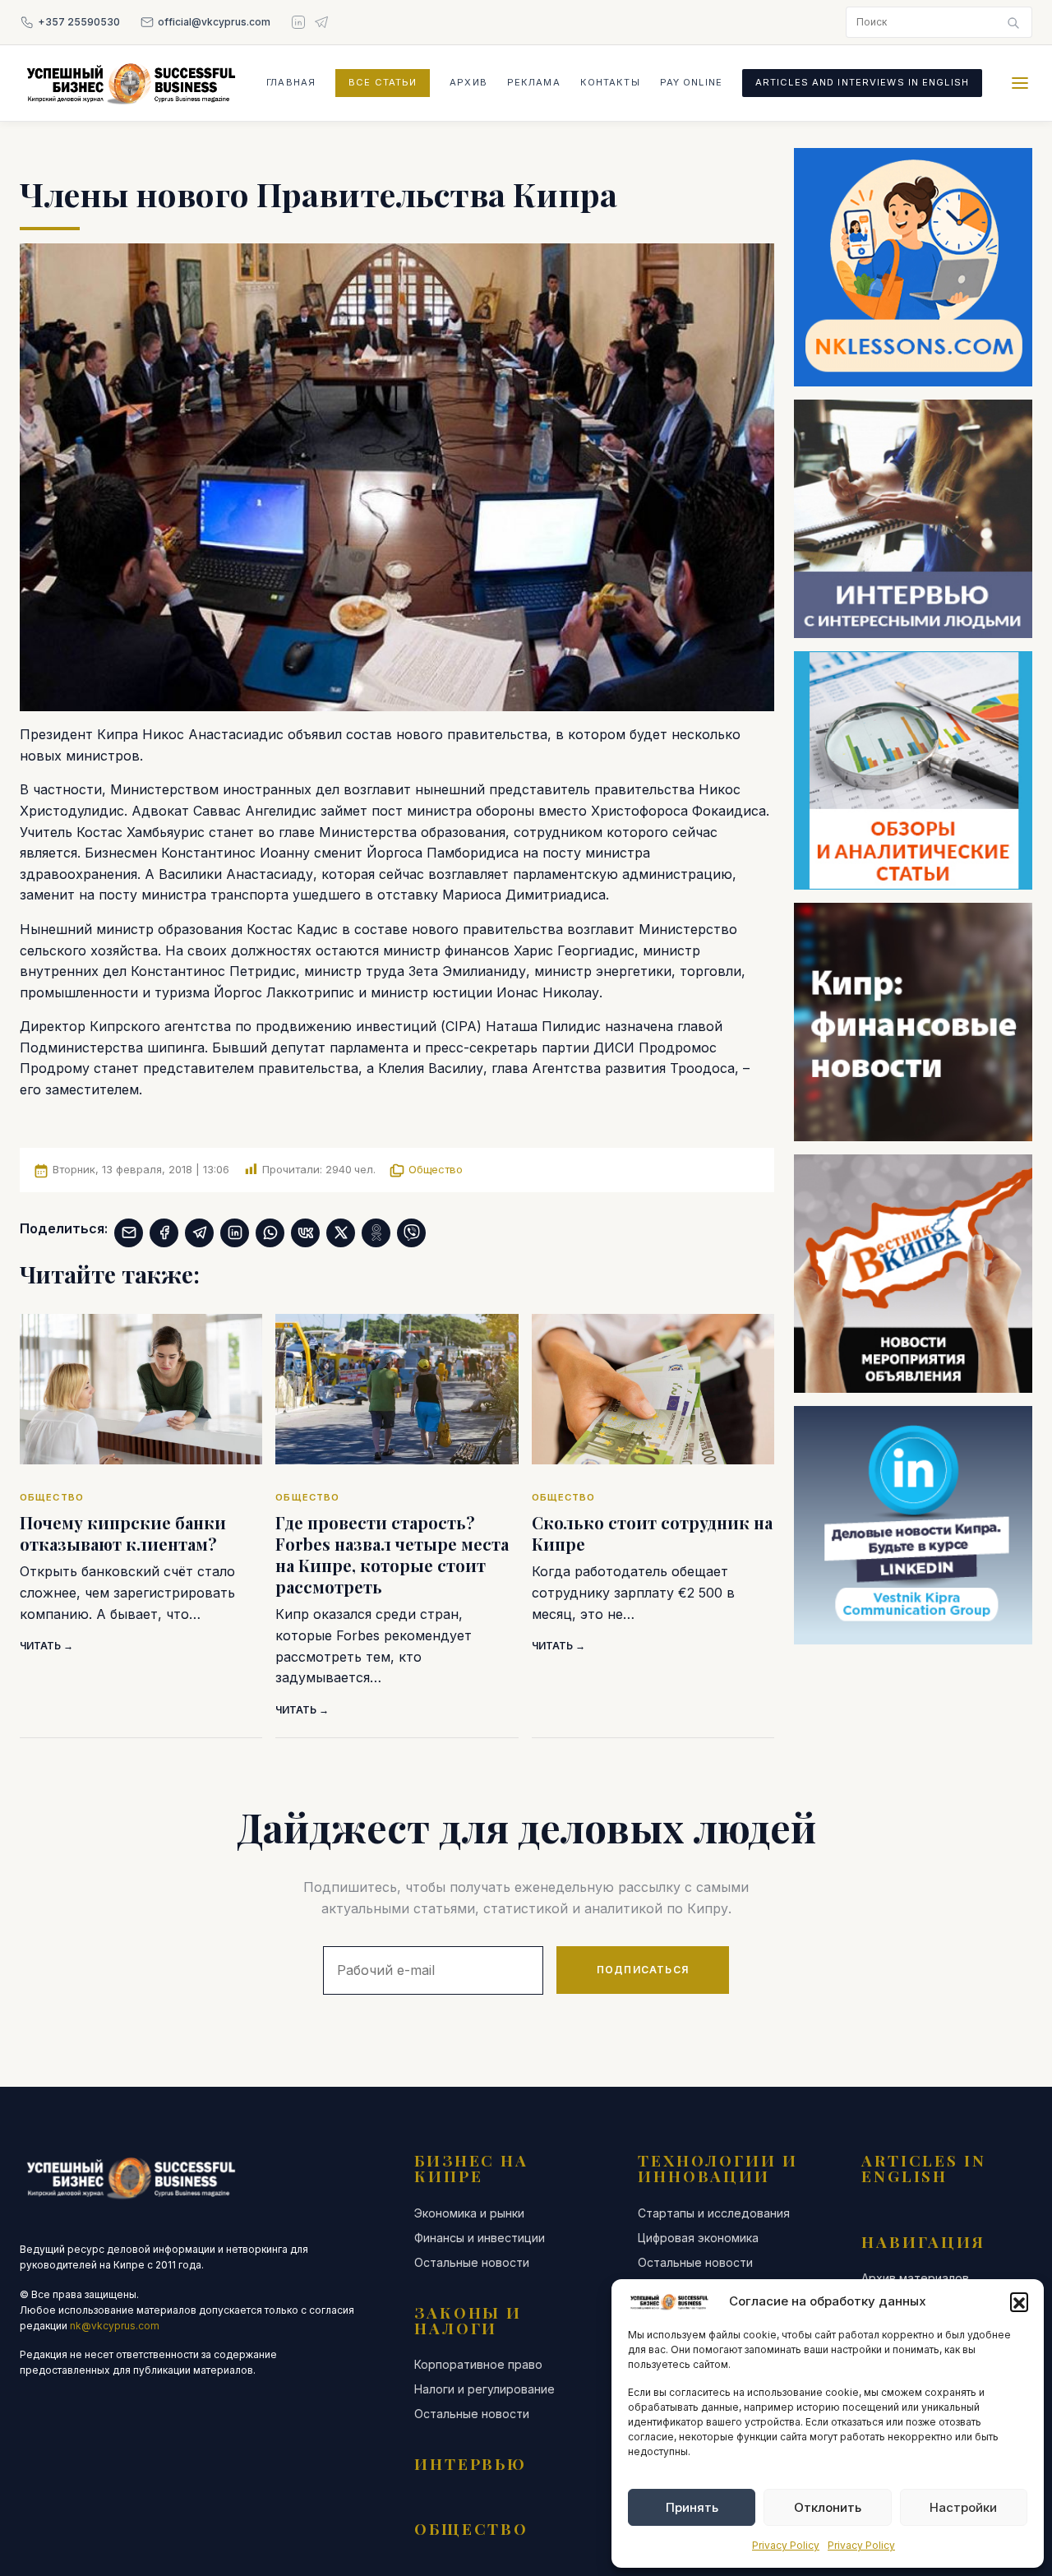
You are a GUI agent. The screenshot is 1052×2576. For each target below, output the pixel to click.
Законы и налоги (468, 2320)
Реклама (534, 82)
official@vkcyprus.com (214, 22)
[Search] (1013, 22)
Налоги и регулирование (484, 2389)
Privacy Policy (786, 2545)
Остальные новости (472, 2263)
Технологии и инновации (718, 2168)
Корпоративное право (478, 2365)
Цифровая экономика (698, 2238)
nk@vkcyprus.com (115, 2326)
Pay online (691, 82)
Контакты (610, 82)
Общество (436, 1169)
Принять (692, 2507)
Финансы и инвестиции (480, 2238)
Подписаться (643, 1970)
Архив (468, 82)
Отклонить (828, 2507)
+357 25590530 (79, 22)
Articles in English (924, 2168)
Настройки (963, 2507)
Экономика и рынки (469, 2213)
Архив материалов (915, 2278)
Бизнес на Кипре (471, 2168)
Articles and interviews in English (862, 82)
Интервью (471, 2463)
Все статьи (383, 82)
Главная (291, 82)
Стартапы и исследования (714, 2213)
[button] (1019, 2301)
